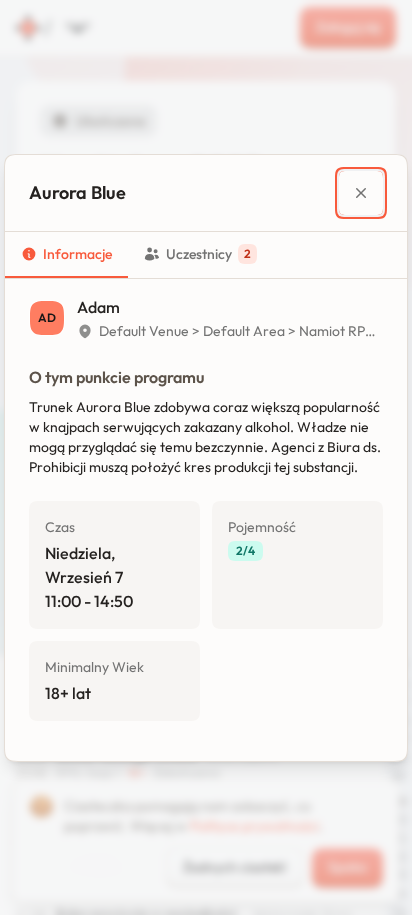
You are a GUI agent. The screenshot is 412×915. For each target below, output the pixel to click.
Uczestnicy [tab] (208, 254)
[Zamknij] (361, 193)
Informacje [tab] (77, 254)
